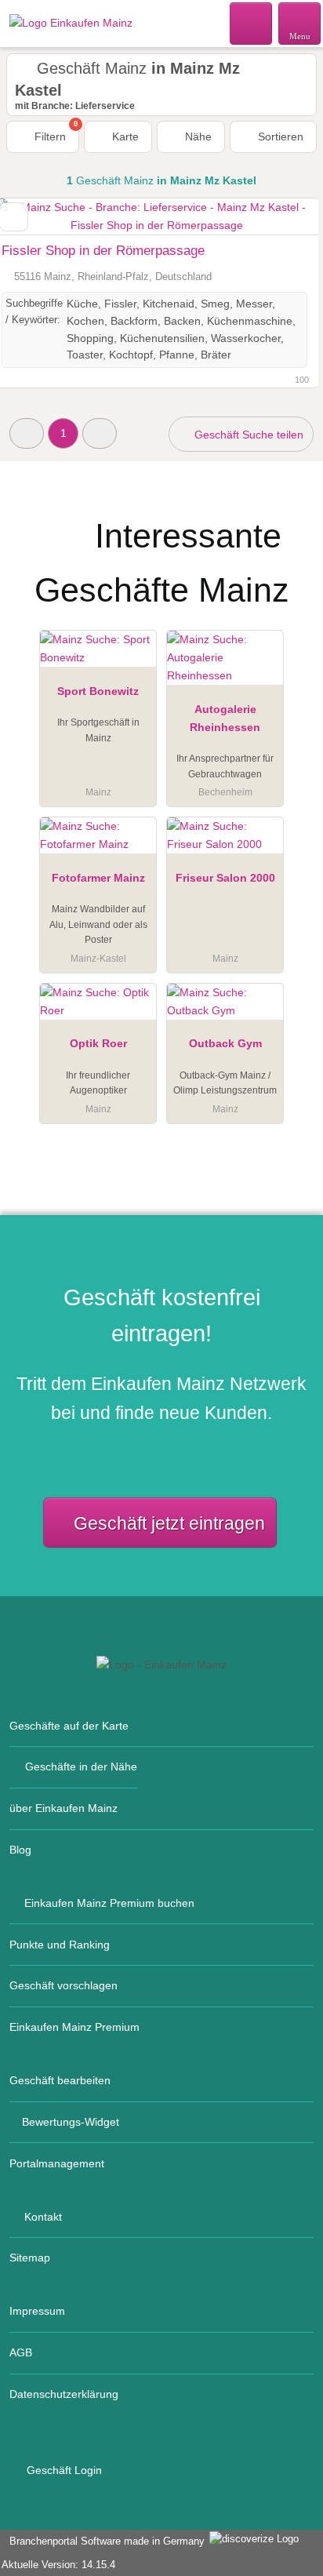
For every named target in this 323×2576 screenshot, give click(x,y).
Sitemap (30, 2258)
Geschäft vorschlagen (64, 1985)
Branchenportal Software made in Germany (104, 2541)
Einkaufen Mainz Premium (74, 2027)
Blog (20, 1850)
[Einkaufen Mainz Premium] (291, 523)
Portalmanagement (57, 2163)
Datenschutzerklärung (64, 2394)
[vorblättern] (279, 217)
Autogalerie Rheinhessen (225, 718)
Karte (124, 136)
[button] (27, 433)
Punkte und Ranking (60, 1945)
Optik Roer (98, 1043)
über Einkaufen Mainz (64, 1808)
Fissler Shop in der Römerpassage (103, 251)
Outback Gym (225, 1043)
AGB (21, 2352)
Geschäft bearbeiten (60, 2080)
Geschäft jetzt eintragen (169, 1523)
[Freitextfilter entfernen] (252, 23)
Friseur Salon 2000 (225, 878)
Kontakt (43, 2217)
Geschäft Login (63, 2470)
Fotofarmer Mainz (98, 878)
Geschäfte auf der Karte (69, 1726)
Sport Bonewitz (98, 691)
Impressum (37, 2311)
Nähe (197, 136)
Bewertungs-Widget (71, 2122)
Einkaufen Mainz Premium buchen (109, 1903)
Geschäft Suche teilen (247, 435)
